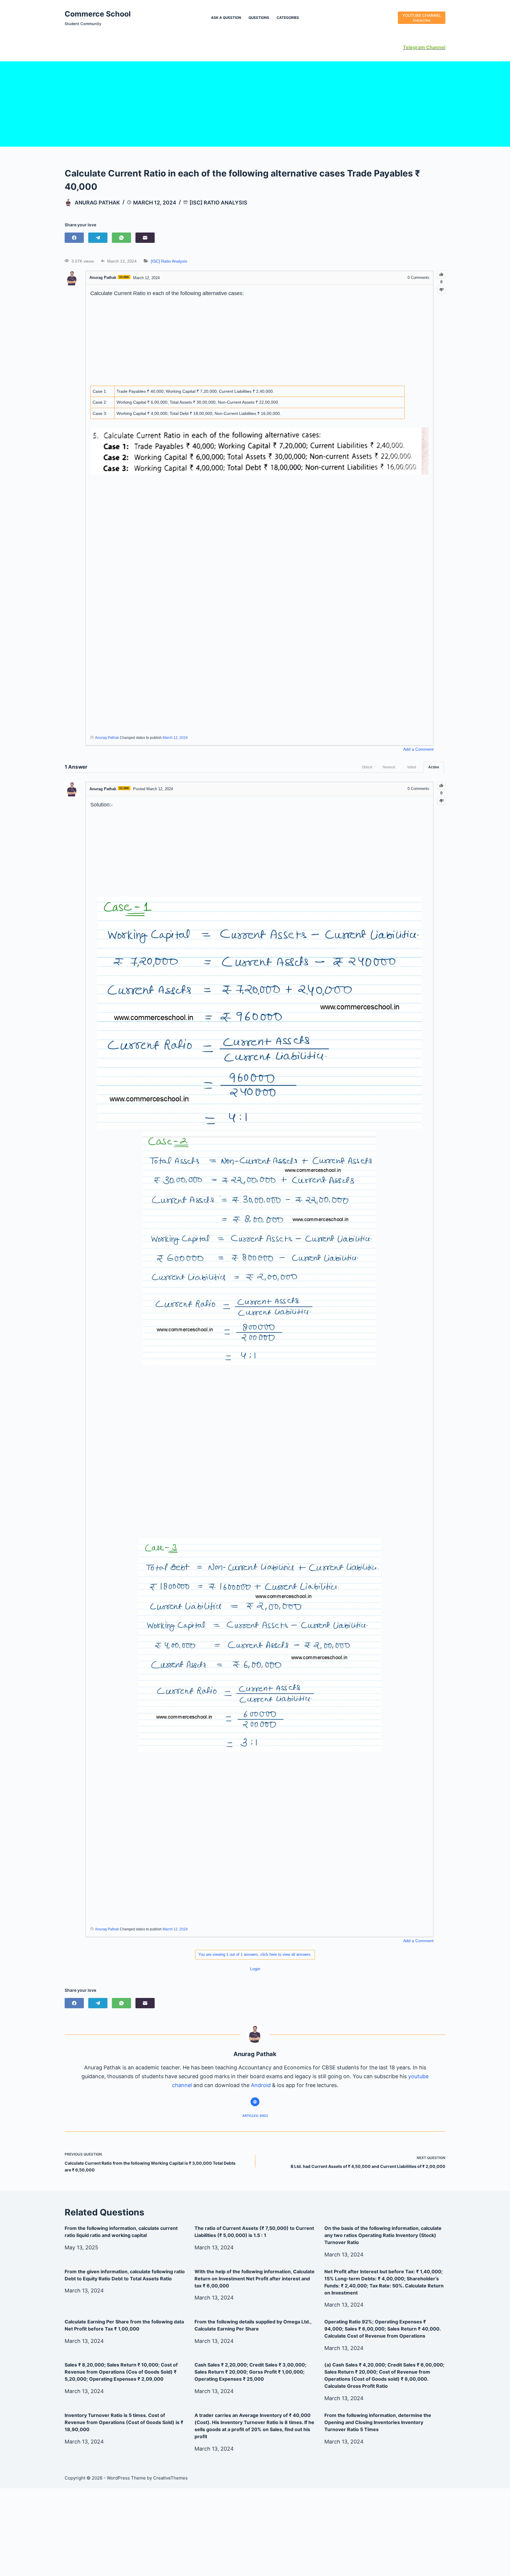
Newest (389, 767)
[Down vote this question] (441, 290)
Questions (259, 18)
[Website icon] (255, 2102)
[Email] (145, 238)
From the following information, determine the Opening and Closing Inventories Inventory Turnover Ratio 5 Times (378, 2422)
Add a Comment (418, 749)
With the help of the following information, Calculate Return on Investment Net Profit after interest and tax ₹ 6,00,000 (255, 2279)
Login (255, 1969)
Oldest (367, 767)
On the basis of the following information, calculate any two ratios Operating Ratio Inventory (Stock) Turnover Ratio (383, 2235)
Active (434, 767)
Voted (412, 767)
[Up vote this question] (441, 275)
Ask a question (226, 18)
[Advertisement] (255, 103)
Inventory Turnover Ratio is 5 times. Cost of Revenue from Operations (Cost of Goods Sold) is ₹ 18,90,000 (124, 2422)
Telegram (414, 47)
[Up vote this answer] (441, 786)
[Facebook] (74, 238)
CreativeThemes (170, 2478)
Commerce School (98, 14)
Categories (288, 18)
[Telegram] (98, 238)
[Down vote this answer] (441, 801)
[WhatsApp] (121, 238)
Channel (435, 47)
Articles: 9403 (255, 2116)
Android (261, 2085)
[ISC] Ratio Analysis (218, 203)
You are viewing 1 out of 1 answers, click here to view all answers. (255, 1954)
